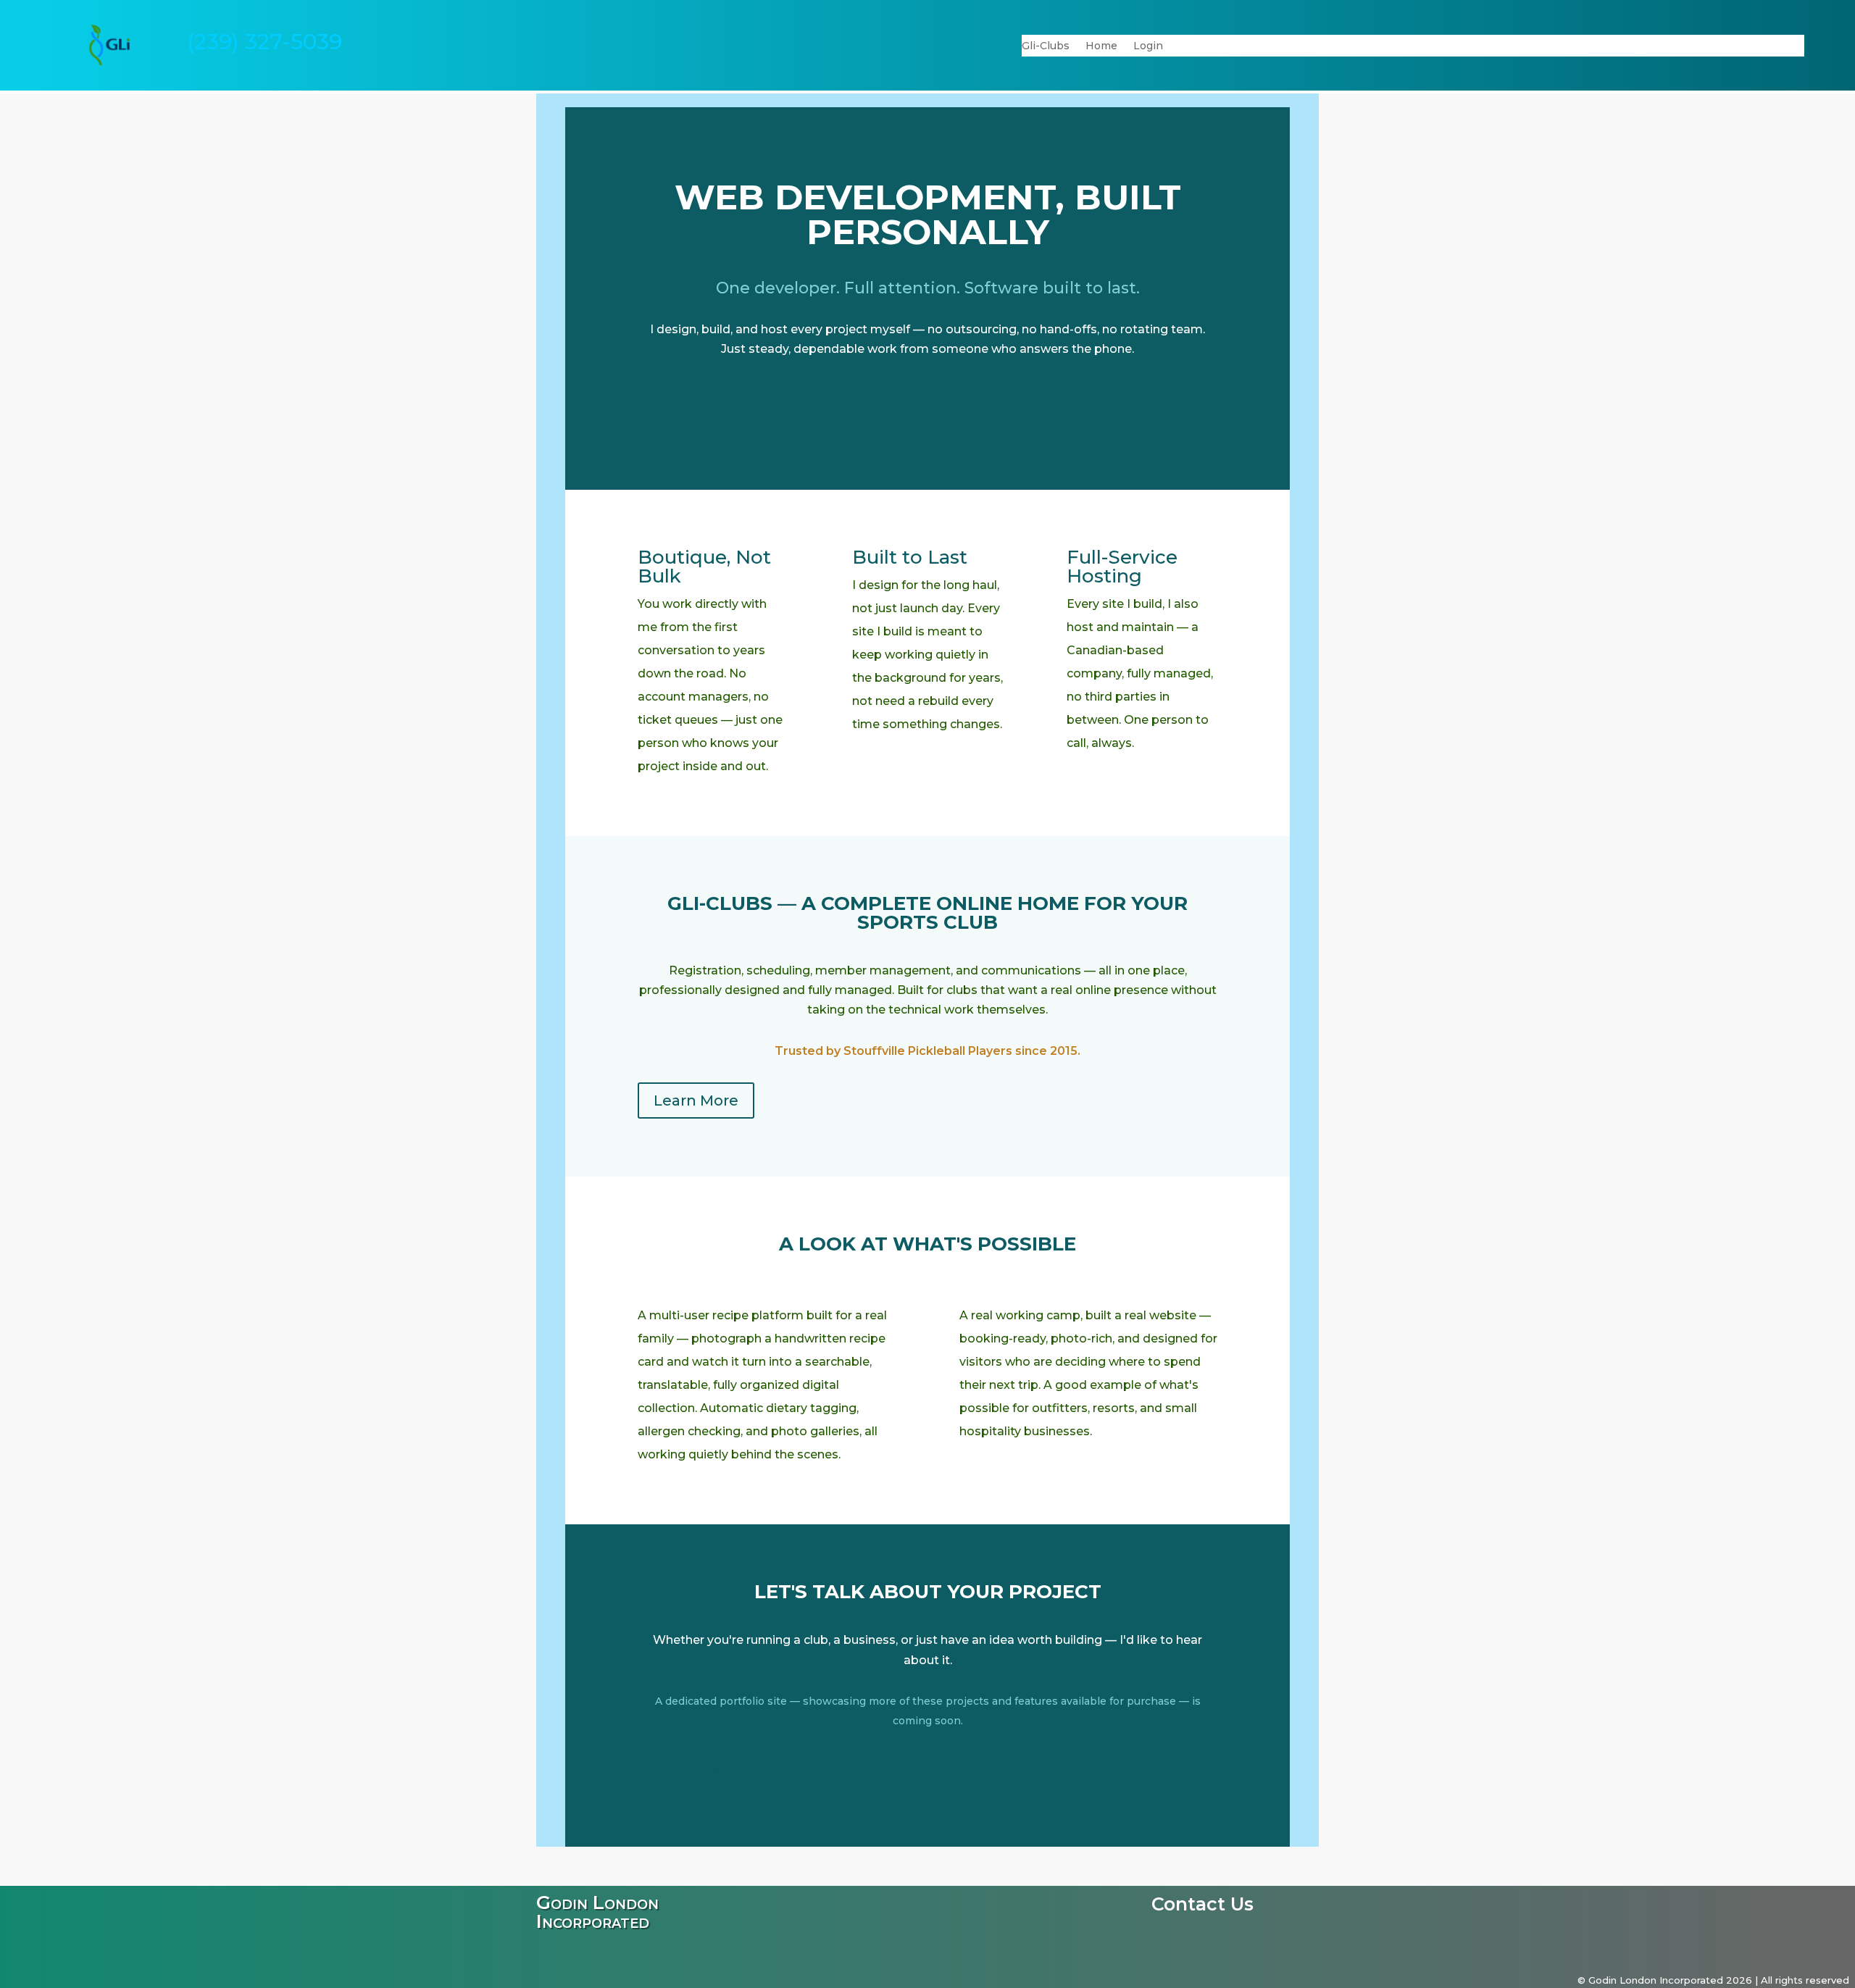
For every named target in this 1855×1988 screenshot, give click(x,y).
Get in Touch (702, 1771)
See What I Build (716, 399)
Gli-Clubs (1046, 46)
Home (1101, 46)
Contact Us (1202, 1907)
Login (1148, 46)
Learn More (696, 1100)
